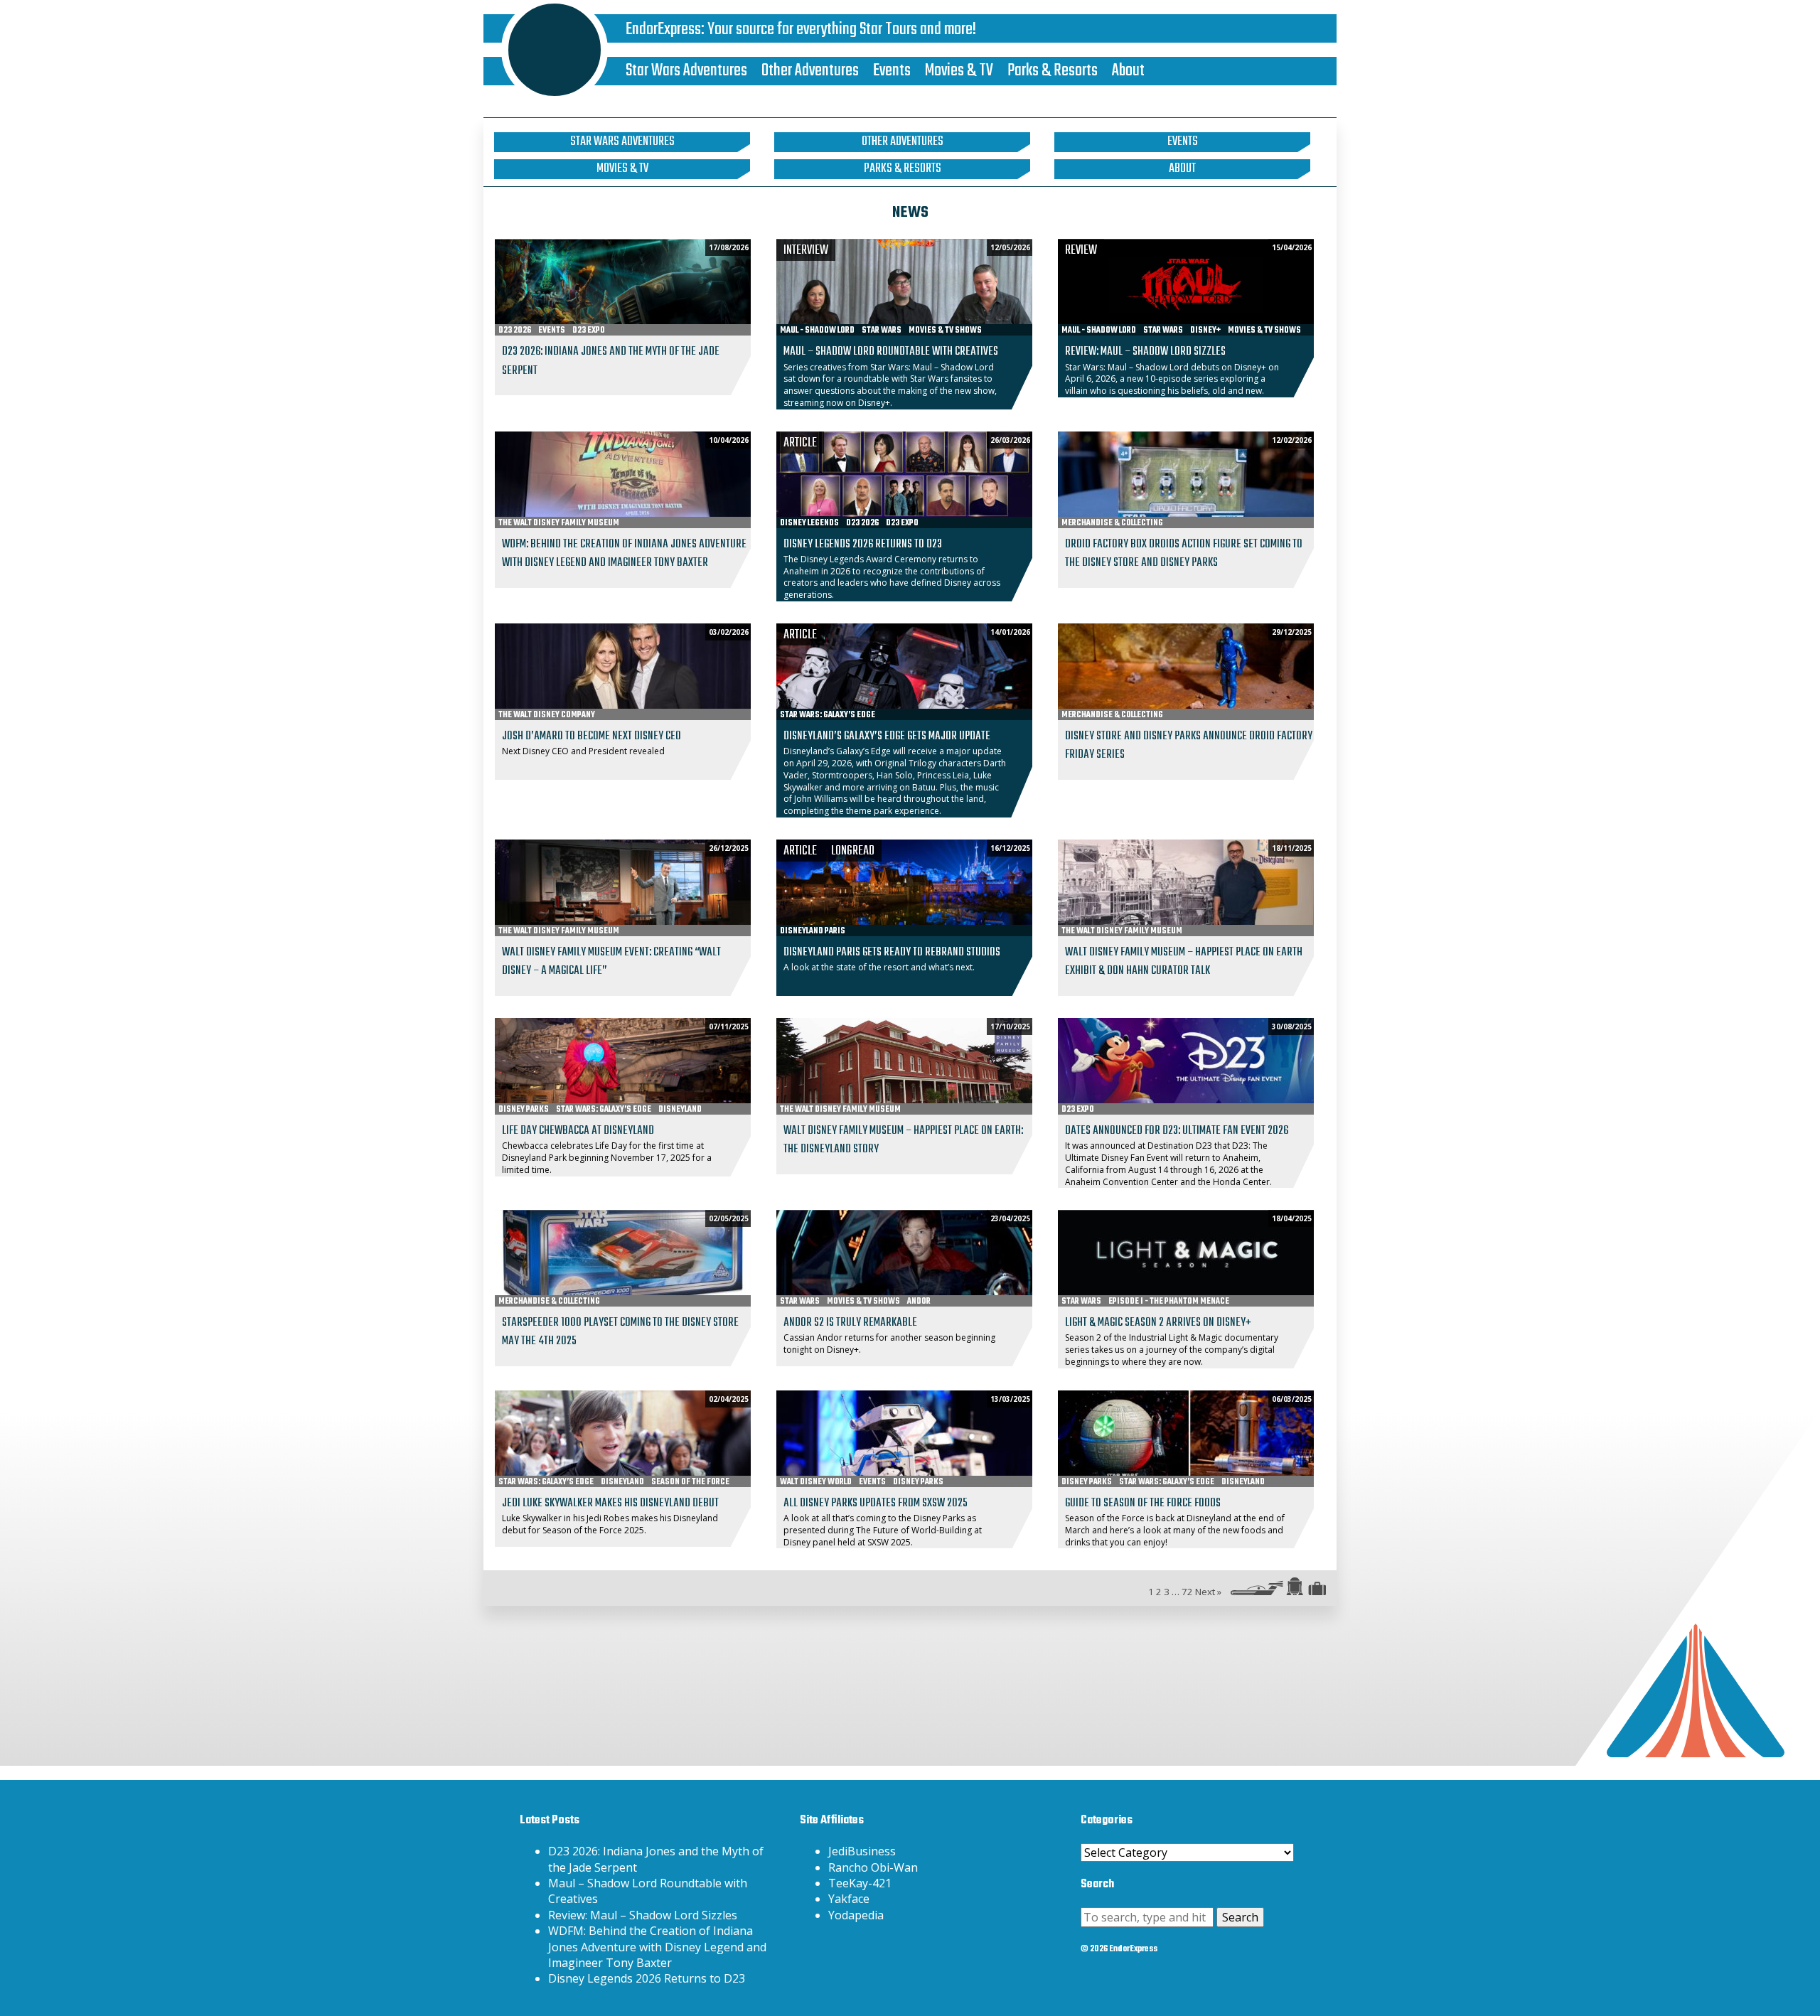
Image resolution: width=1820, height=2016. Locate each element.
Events (892, 71)
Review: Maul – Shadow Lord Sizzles (643, 1915)
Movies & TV (959, 71)
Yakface (849, 1899)
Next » (1208, 1592)
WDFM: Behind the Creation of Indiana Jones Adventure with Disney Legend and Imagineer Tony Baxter (657, 1947)
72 (1187, 1592)
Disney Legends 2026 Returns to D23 (647, 1978)
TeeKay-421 (860, 1883)
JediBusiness (862, 1851)
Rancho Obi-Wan (873, 1867)
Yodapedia (856, 1915)
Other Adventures (810, 71)
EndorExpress (663, 30)
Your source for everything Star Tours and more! (842, 30)
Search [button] (1240, 1917)
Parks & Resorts (1053, 71)
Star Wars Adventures (686, 71)
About (1128, 71)
